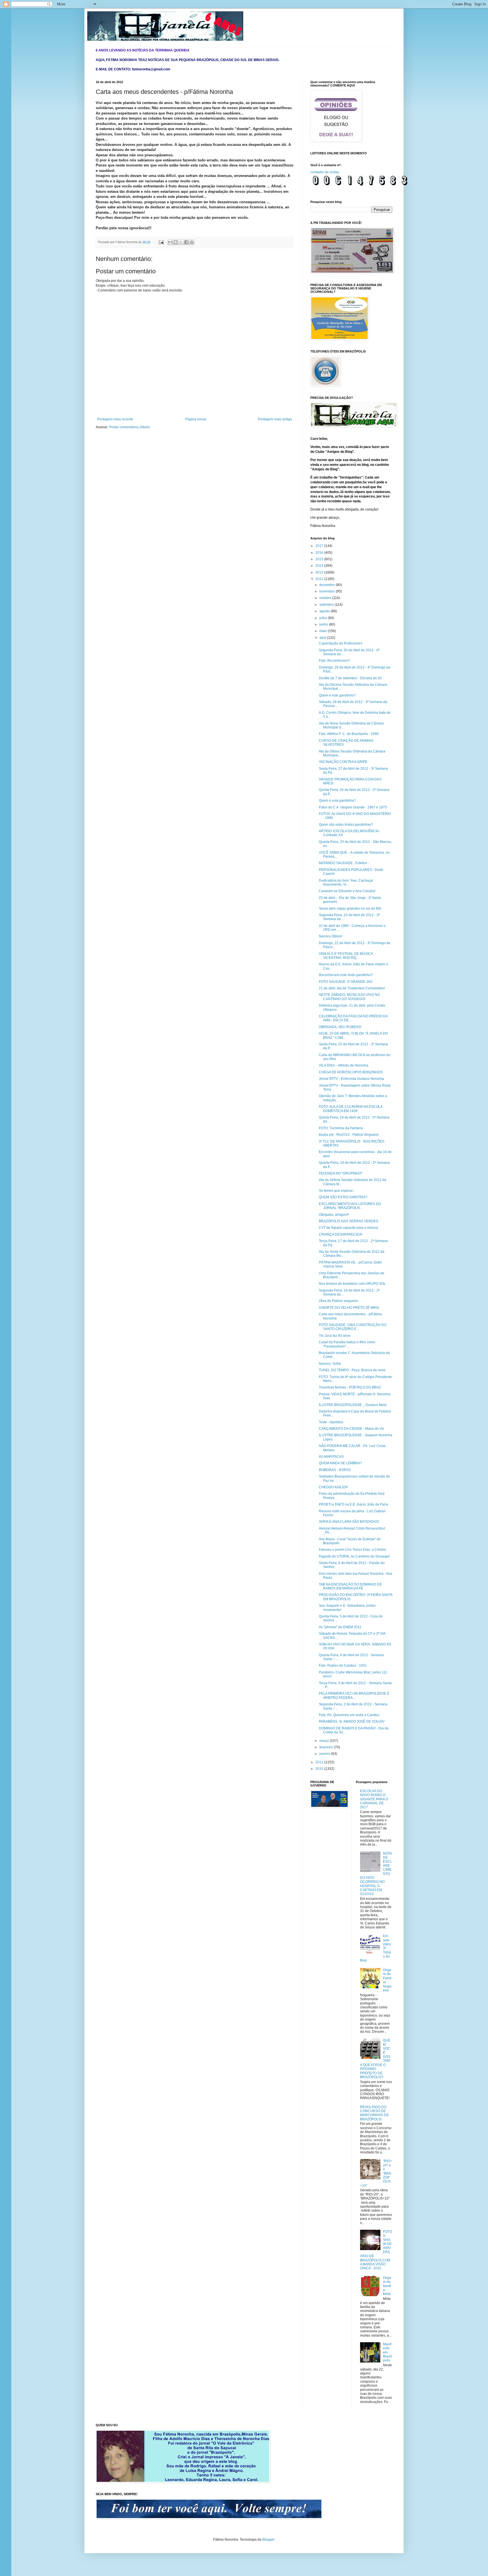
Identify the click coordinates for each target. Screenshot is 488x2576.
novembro (328, 591)
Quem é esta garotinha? (337, 801)
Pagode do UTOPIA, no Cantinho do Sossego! (354, 1556)
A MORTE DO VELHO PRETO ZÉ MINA (349, 1308)
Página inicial (196, 419)
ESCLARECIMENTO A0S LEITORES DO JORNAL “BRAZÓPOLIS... (350, 1206)
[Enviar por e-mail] (170, 242)
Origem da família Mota (387, 2286)
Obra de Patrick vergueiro (338, 1301)
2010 (320, 1769)
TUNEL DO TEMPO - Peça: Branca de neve (352, 1370)
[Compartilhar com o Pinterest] (192, 242)
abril (323, 638)
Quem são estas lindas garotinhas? (346, 825)
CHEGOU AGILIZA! (333, 1487)
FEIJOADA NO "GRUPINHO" (341, 1173)
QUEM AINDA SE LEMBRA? (340, 1463)
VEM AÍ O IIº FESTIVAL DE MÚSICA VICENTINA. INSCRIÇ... (346, 956)
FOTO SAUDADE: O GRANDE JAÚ (346, 982)
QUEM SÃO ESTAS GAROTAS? (343, 1197)
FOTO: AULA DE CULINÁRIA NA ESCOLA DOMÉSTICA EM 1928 (351, 1109)
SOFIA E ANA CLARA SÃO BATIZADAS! (349, 1522)
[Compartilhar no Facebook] (186, 242)
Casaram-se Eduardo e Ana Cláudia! (347, 891)
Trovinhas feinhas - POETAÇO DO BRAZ (350, 1387)
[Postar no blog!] (176, 242)
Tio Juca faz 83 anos (335, 1336)
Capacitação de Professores (341, 643)
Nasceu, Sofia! (330, 1364)
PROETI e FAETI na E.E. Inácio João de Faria (353, 1504)
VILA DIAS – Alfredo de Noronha (344, 1065)
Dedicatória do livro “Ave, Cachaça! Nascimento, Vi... (346, 883)
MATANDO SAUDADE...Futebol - (344, 863)
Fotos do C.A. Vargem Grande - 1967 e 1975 (353, 807)
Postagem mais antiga (275, 419)
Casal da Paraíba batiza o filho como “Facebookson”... (347, 1344)
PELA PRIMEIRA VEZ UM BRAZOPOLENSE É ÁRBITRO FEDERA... (354, 1695)
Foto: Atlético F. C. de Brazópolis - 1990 (349, 734)
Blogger (268, 2540)
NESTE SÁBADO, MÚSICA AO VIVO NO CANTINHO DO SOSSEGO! (349, 997)
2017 (320, 546)
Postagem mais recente (115, 419)
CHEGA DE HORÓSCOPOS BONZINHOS (351, 1072)
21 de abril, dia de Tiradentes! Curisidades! (352, 988)
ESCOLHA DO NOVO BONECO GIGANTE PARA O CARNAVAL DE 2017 (374, 1799)
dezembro (328, 585)
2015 (320, 559)
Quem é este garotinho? (337, 695)
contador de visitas (325, 172)
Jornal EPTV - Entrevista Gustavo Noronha (351, 1079)
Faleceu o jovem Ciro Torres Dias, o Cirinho (352, 1550)
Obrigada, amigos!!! (334, 1215)
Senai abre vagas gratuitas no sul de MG (350, 909)
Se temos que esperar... (337, 1191)
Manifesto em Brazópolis (387, 2352)
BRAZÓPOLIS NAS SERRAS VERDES (348, 1221)
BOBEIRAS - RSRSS (335, 1470)
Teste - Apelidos (331, 1422)
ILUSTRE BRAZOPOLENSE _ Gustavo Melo (353, 1405)
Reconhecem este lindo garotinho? (346, 975)
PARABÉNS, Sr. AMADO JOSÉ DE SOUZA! (352, 1721)
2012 (320, 579)
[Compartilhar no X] (181, 242)
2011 (320, 1762)
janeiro (325, 1754)
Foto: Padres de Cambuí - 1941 (343, 1666)
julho (324, 618)
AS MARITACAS (331, 1457)
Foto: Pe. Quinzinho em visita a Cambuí (349, 1715)
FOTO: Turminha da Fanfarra (341, 1128)
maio (324, 631)
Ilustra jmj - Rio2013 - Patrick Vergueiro (349, 1135)
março (325, 1741)
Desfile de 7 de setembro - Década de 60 (350, 678)
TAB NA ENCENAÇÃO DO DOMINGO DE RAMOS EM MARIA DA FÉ (350, 1586)
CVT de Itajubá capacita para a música (348, 1228)
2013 (320, 572)
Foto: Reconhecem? (334, 661)
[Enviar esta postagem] (161, 242)
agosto (325, 611)
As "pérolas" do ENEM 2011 (340, 1627)
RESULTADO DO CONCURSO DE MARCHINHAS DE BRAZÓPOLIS (374, 2113)
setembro (327, 605)
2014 (320, 566)
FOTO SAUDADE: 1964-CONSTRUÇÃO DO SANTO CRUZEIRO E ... (353, 1327)
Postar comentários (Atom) (129, 427)
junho (324, 624)
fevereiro (327, 1747)
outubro (326, 598)
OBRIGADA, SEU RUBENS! (340, 1027)
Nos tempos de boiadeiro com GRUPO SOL (352, 1284)
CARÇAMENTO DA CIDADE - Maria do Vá (351, 1429)
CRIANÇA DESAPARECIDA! (341, 1234)
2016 (320, 553)
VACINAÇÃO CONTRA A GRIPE (343, 762)
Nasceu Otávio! (331, 936)
